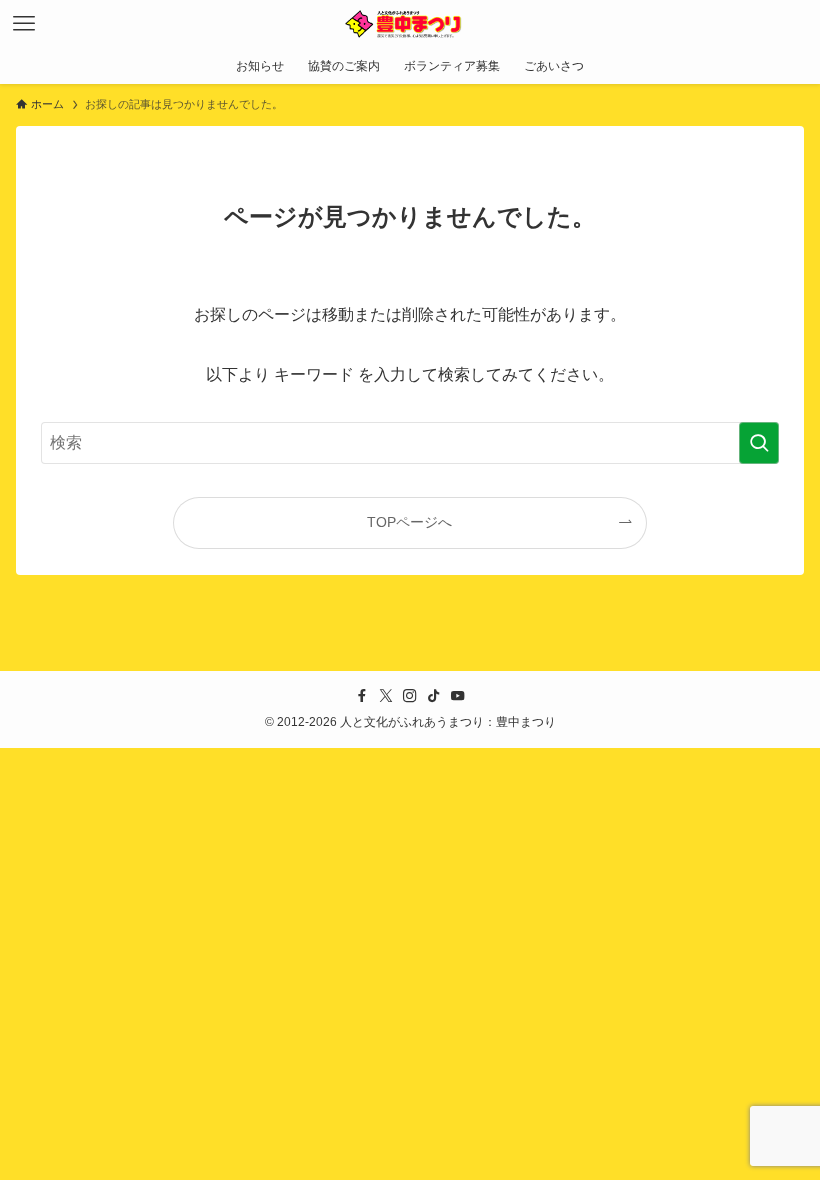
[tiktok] (434, 696)
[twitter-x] (386, 696)
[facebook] (362, 696)
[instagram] (410, 696)
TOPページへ (409, 522)
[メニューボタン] (24, 24)
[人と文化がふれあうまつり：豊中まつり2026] (410, 24)
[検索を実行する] (759, 443)
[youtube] (458, 696)
